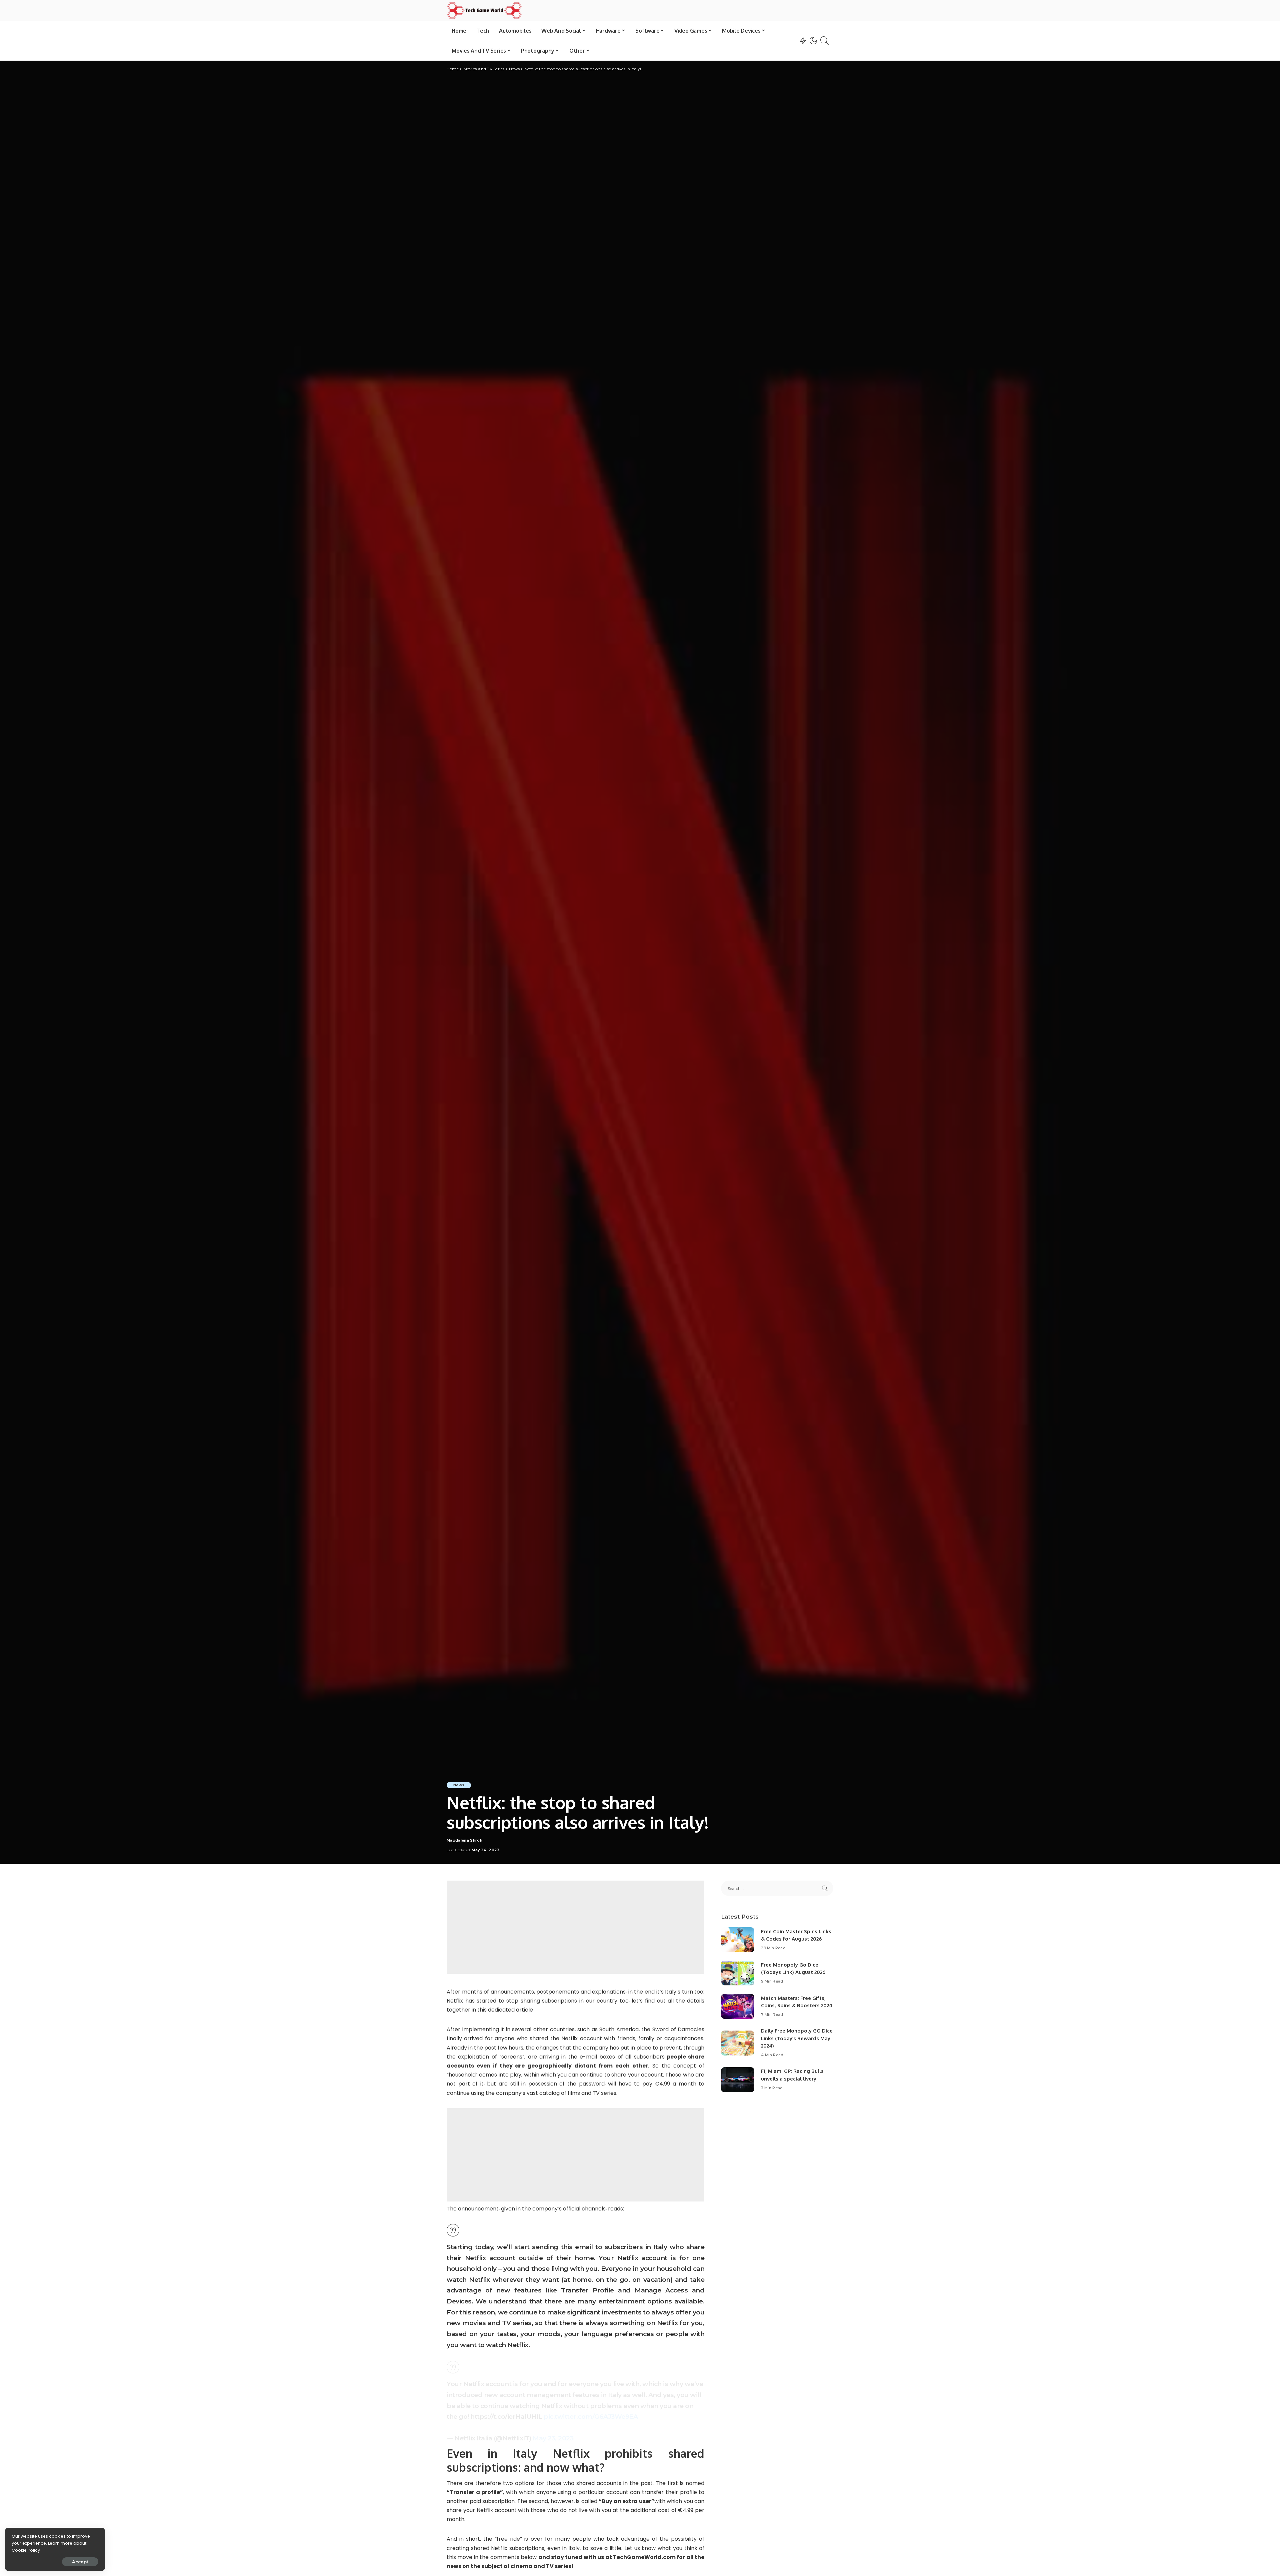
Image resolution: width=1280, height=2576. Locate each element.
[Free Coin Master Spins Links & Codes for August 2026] (738, 1940)
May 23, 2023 (553, 2438)
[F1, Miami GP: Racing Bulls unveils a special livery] (738, 2080)
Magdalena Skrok (464, 1840)
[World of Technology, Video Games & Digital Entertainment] (484, 10)
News (459, 1785)
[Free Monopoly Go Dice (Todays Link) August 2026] (738, 1973)
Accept (80, 2562)
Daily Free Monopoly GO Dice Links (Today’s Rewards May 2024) (797, 2038)
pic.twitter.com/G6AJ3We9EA (591, 2416)
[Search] (825, 41)
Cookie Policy (26, 2550)
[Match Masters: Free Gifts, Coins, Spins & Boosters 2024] (738, 2006)
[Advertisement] (575, 1927)
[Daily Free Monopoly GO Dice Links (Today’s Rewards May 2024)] (738, 2043)
